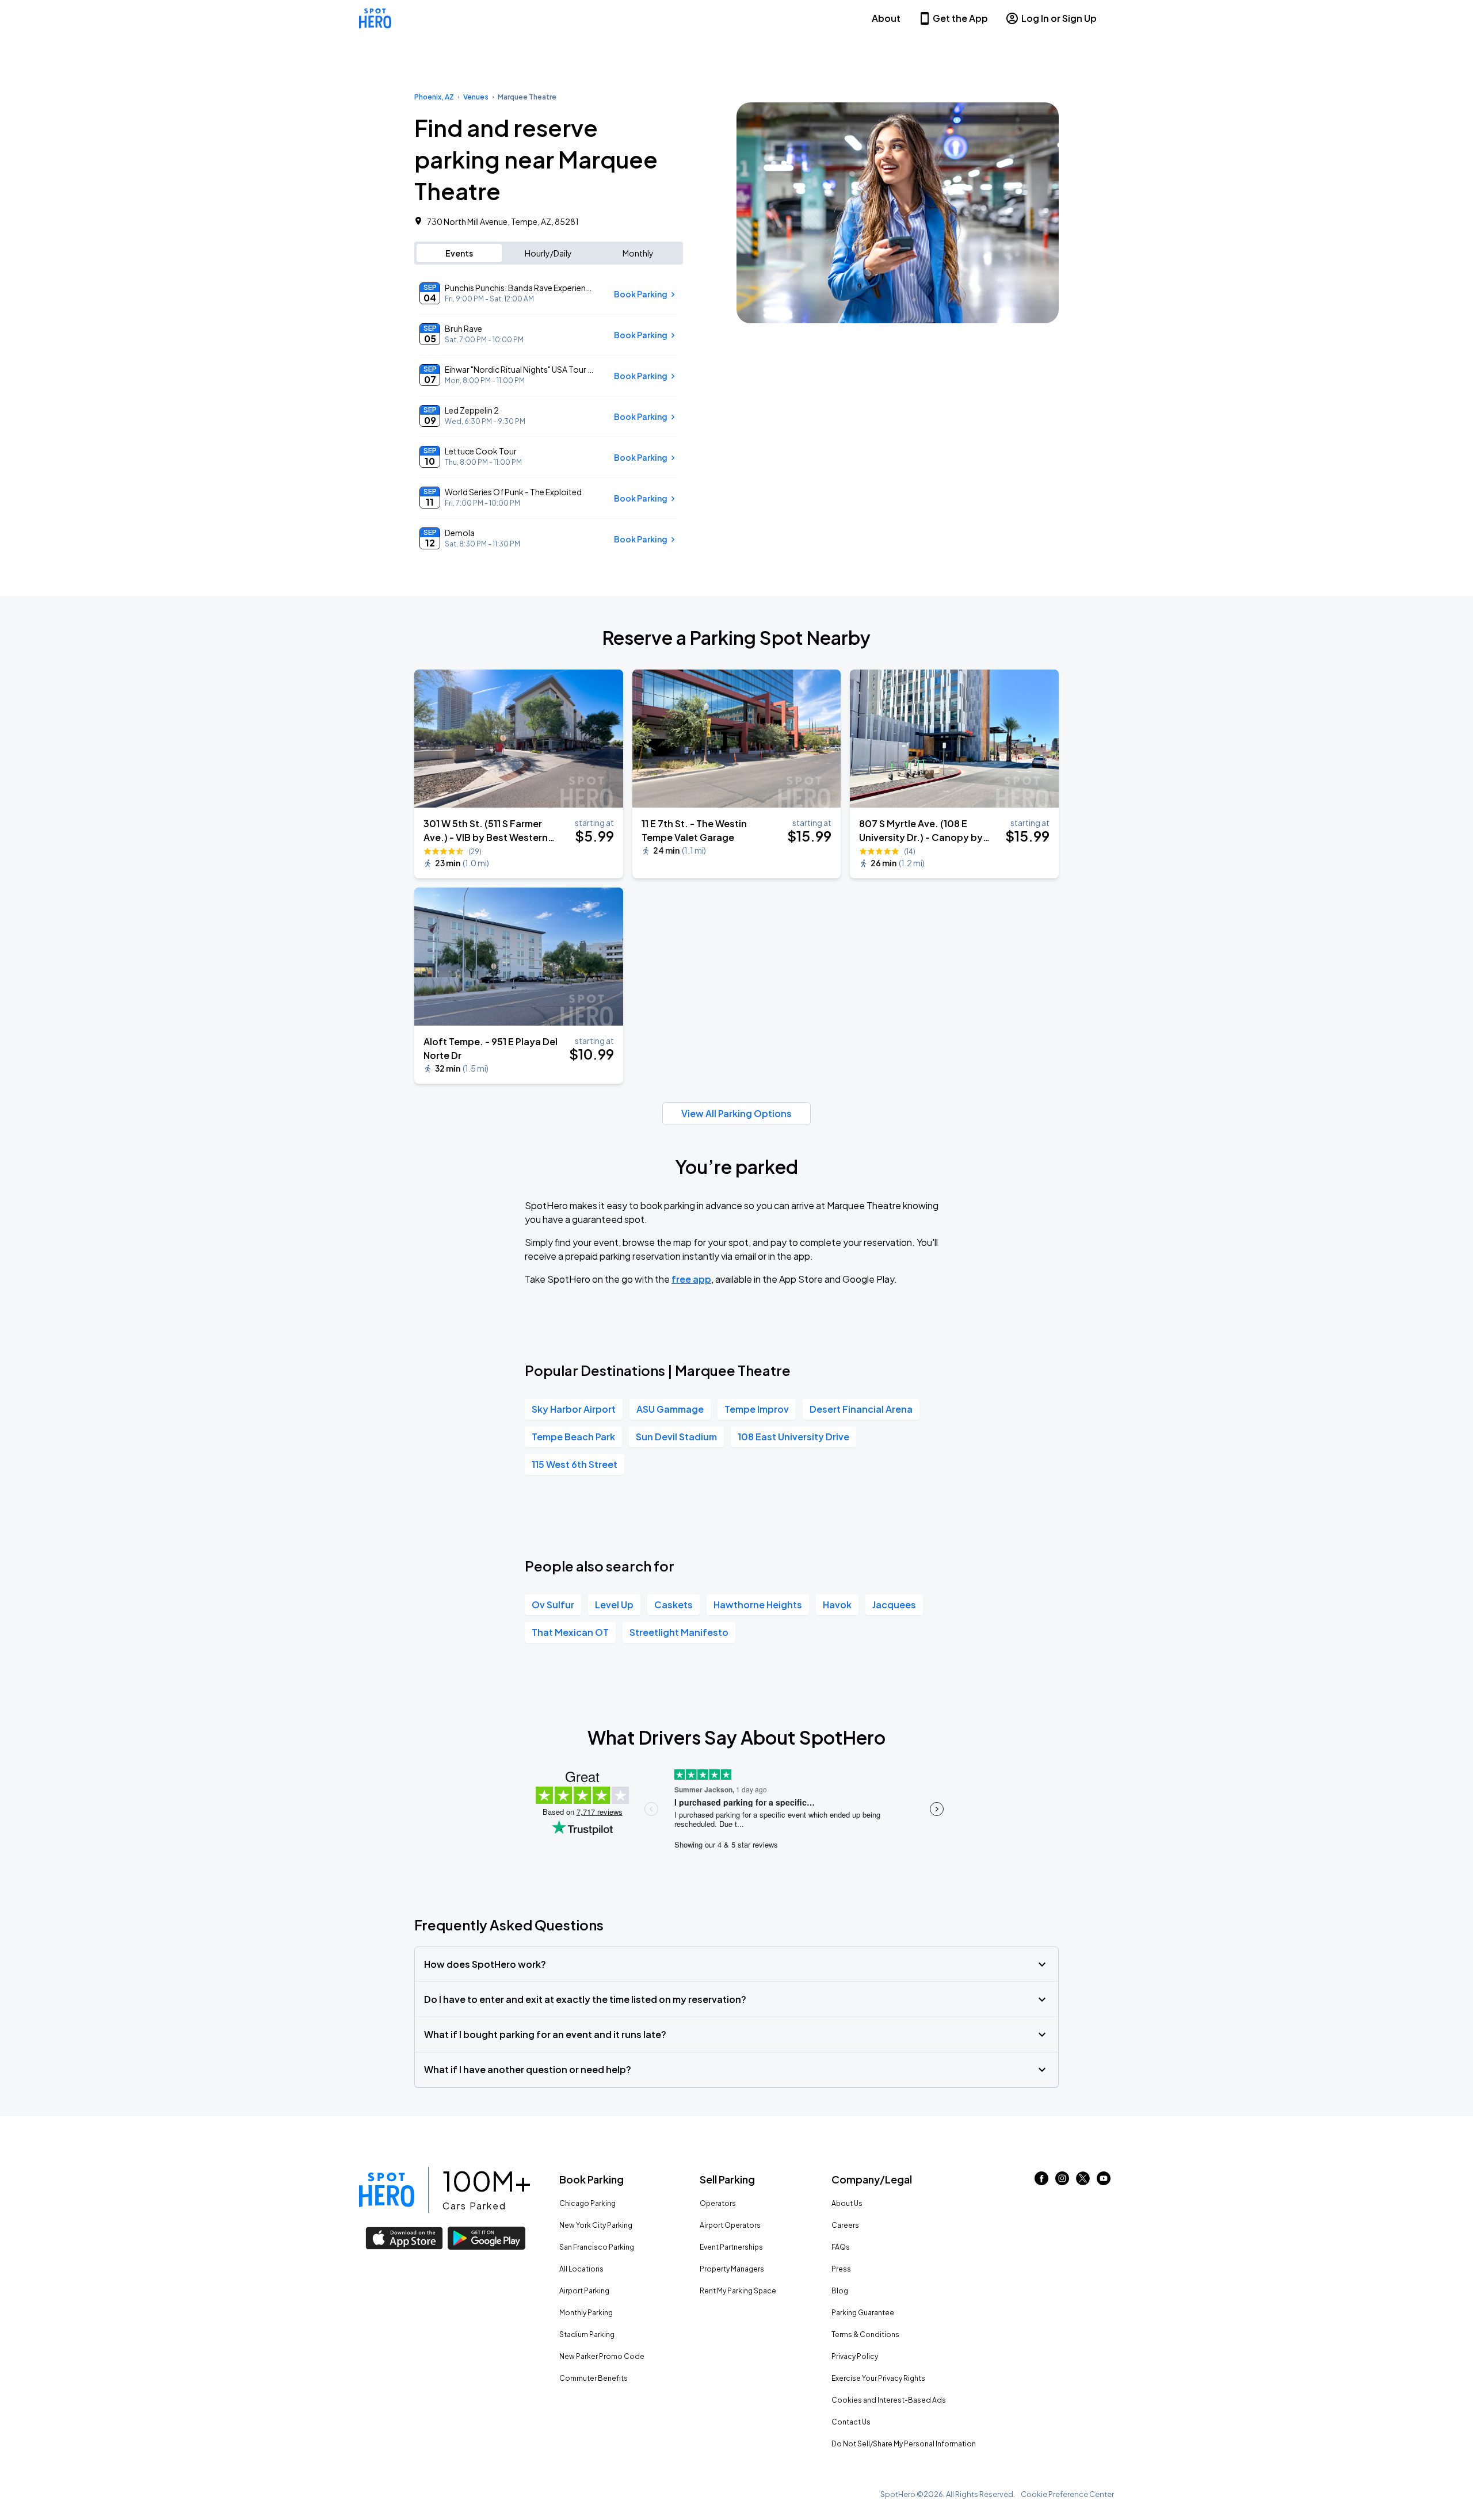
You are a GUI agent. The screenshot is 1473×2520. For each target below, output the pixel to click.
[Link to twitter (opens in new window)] (1083, 2181)
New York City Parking (596, 2225)
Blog (840, 2291)
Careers (845, 2225)
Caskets (673, 1605)
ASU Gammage (670, 1409)
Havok (837, 1605)
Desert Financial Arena (861, 1409)
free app (691, 1279)
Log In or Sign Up (1059, 18)
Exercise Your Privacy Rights (878, 2378)
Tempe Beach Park (573, 1437)
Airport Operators (730, 2225)
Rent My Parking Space (738, 2291)
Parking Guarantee (863, 2313)
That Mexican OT (570, 1632)
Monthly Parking (586, 2313)
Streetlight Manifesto (679, 1632)
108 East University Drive (793, 1437)
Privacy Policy (855, 2356)
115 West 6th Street (575, 1464)
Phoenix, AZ (434, 97)
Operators (718, 2203)
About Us (847, 2203)
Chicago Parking (587, 2203)
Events (459, 253)
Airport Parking (584, 2291)
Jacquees (894, 1605)
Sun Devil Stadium (676, 1437)
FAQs (841, 2247)
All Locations (581, 2269)
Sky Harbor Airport (574, 1409)
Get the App (960, 18)
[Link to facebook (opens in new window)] (1041, 2181)
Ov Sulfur (553, 1605)
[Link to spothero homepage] (387, 2190)
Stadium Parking (587, 2334)
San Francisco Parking (597, 2247)
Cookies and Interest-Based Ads (889, 2400)
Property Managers (732, 2269)
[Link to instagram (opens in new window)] (1062, 2181)
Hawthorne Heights (758, 1605)
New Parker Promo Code (602, 2356)
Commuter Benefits (594, 2378)
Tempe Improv (757, 1409)
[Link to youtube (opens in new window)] (1104, 2181)
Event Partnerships (731, 2247)
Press (841, 2269)
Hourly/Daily (548, 253)
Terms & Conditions (865, 2334)
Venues (476, 97)
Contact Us (851, 2422)
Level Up (614, 1605)
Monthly (638, 253)
